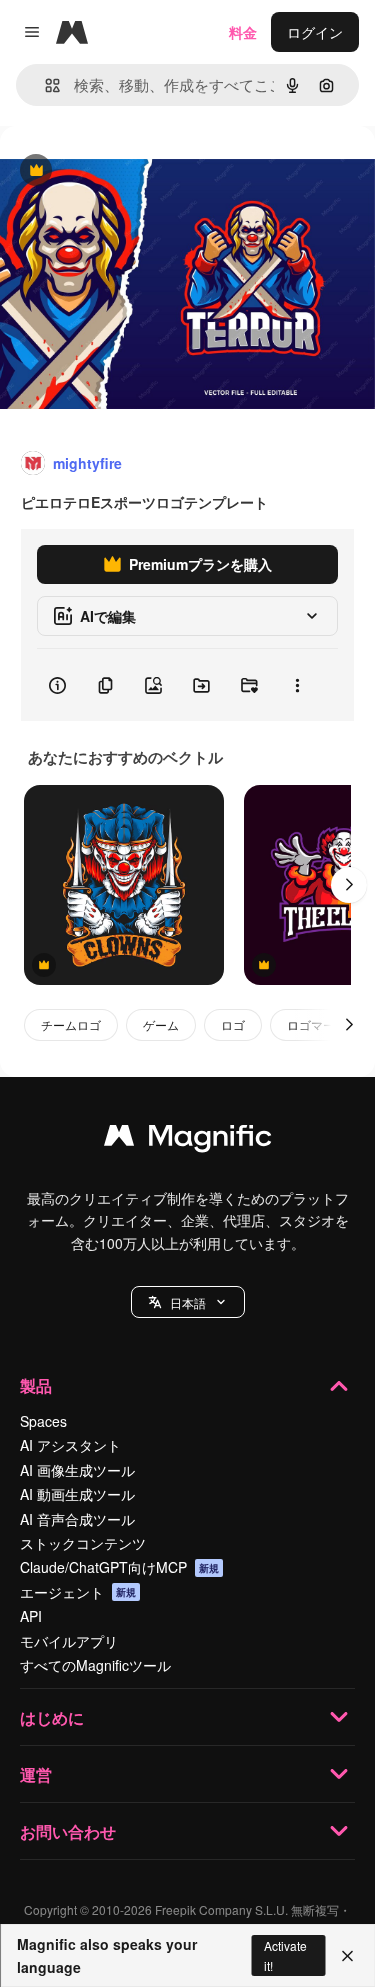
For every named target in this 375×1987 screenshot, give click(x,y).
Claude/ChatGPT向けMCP (119, 1567)
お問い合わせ (68, 1831)
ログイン (315, 32)
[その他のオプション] (297, 685)
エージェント (78, 1592)
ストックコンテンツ (83, 1543)
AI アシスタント (70, 1445)
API (31, 1616)
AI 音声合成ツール (77, 1519)
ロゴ (233, 1024)
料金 (243, 32)
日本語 (188, 1302)
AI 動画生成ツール (77, 1494)
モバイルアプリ (69, 1641)
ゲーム (161, 1024)
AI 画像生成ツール (77, 1470)
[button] (188, 1302)
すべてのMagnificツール (95, 1665)
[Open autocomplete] (44, 85)
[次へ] (349, 885)
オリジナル (137, 171)
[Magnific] (188, 1140)
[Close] (347, 1956)
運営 (36, 1774)
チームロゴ (71, 1024)
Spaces (43, 1421)
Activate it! (285, 1955)
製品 (36, 1385)
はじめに (52, 1717)
